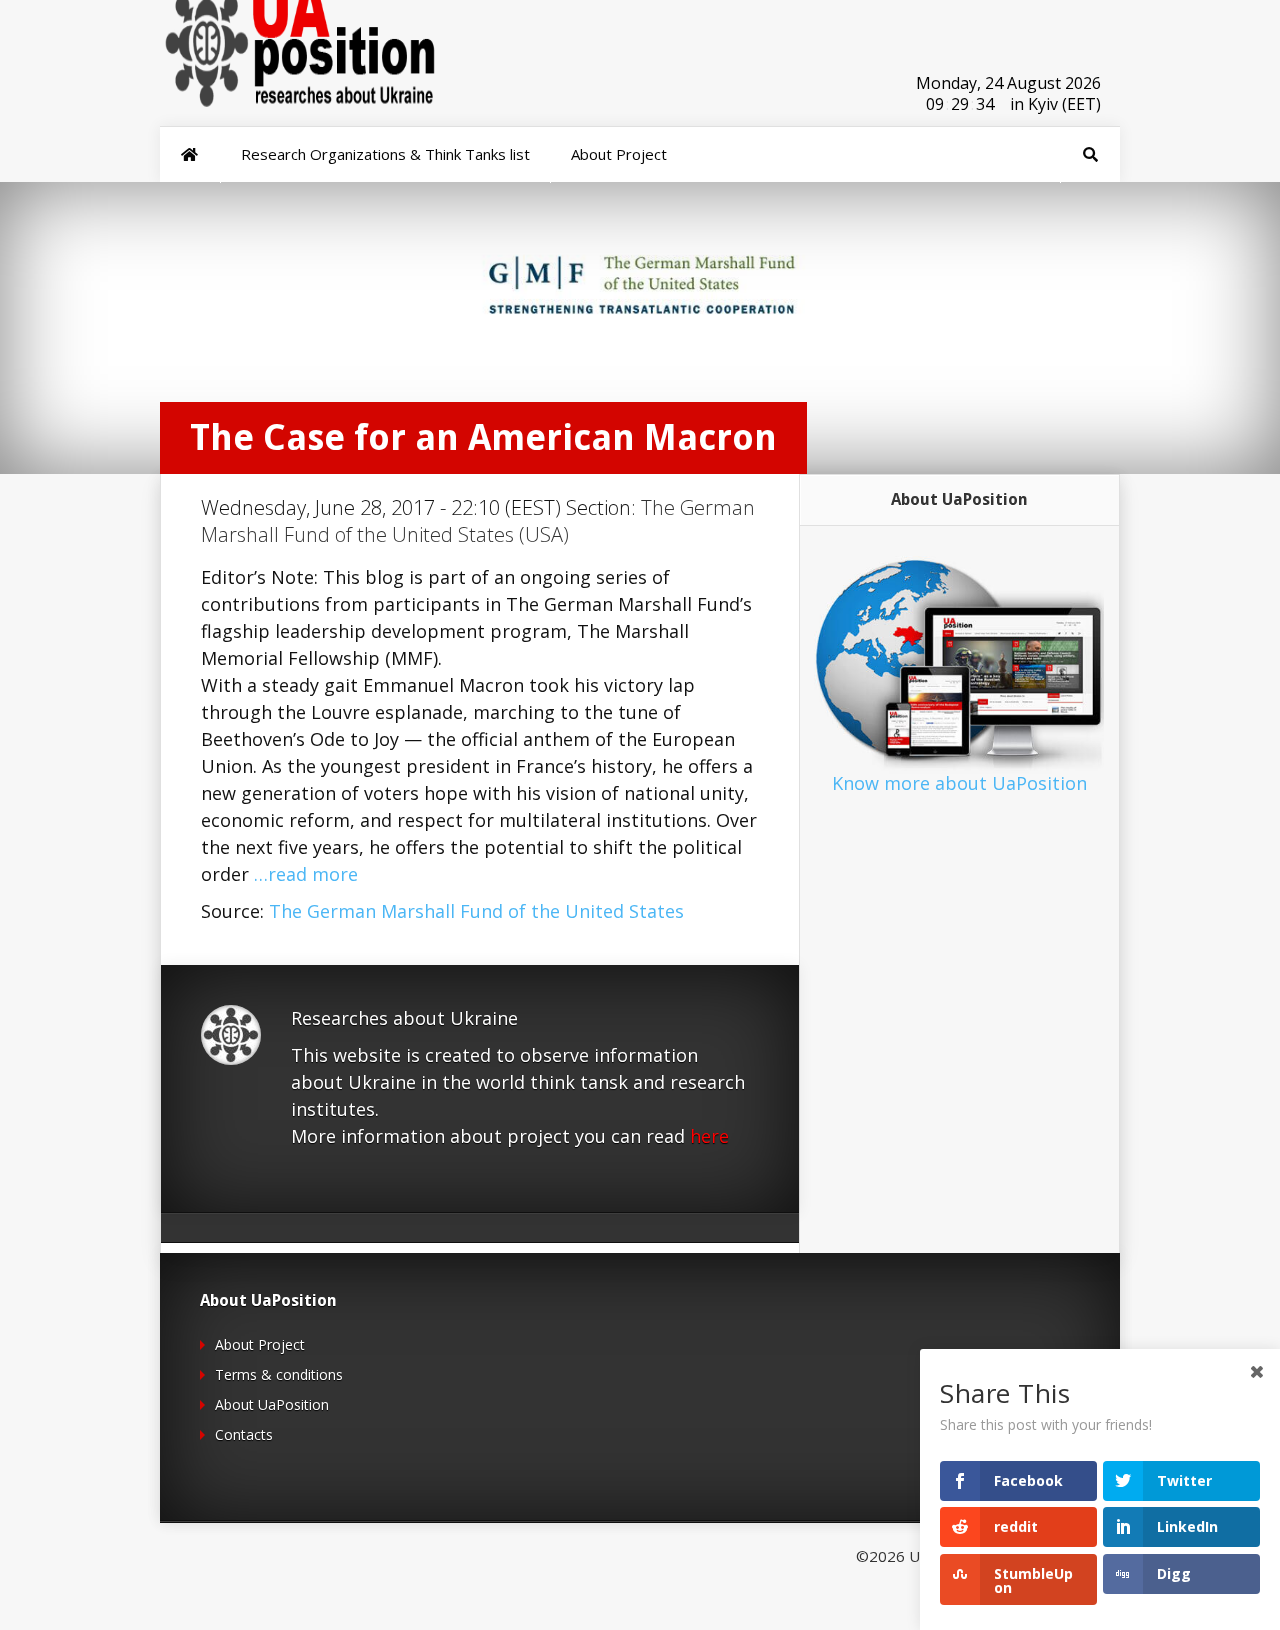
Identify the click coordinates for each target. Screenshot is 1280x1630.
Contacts (244, 1434)
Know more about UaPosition (959, 783)
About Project (260, 1344)
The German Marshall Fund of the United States (476, 911)
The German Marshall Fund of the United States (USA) (478, 521)
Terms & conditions (279, 1374)
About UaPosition (272, 1404)
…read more (306, 874)
